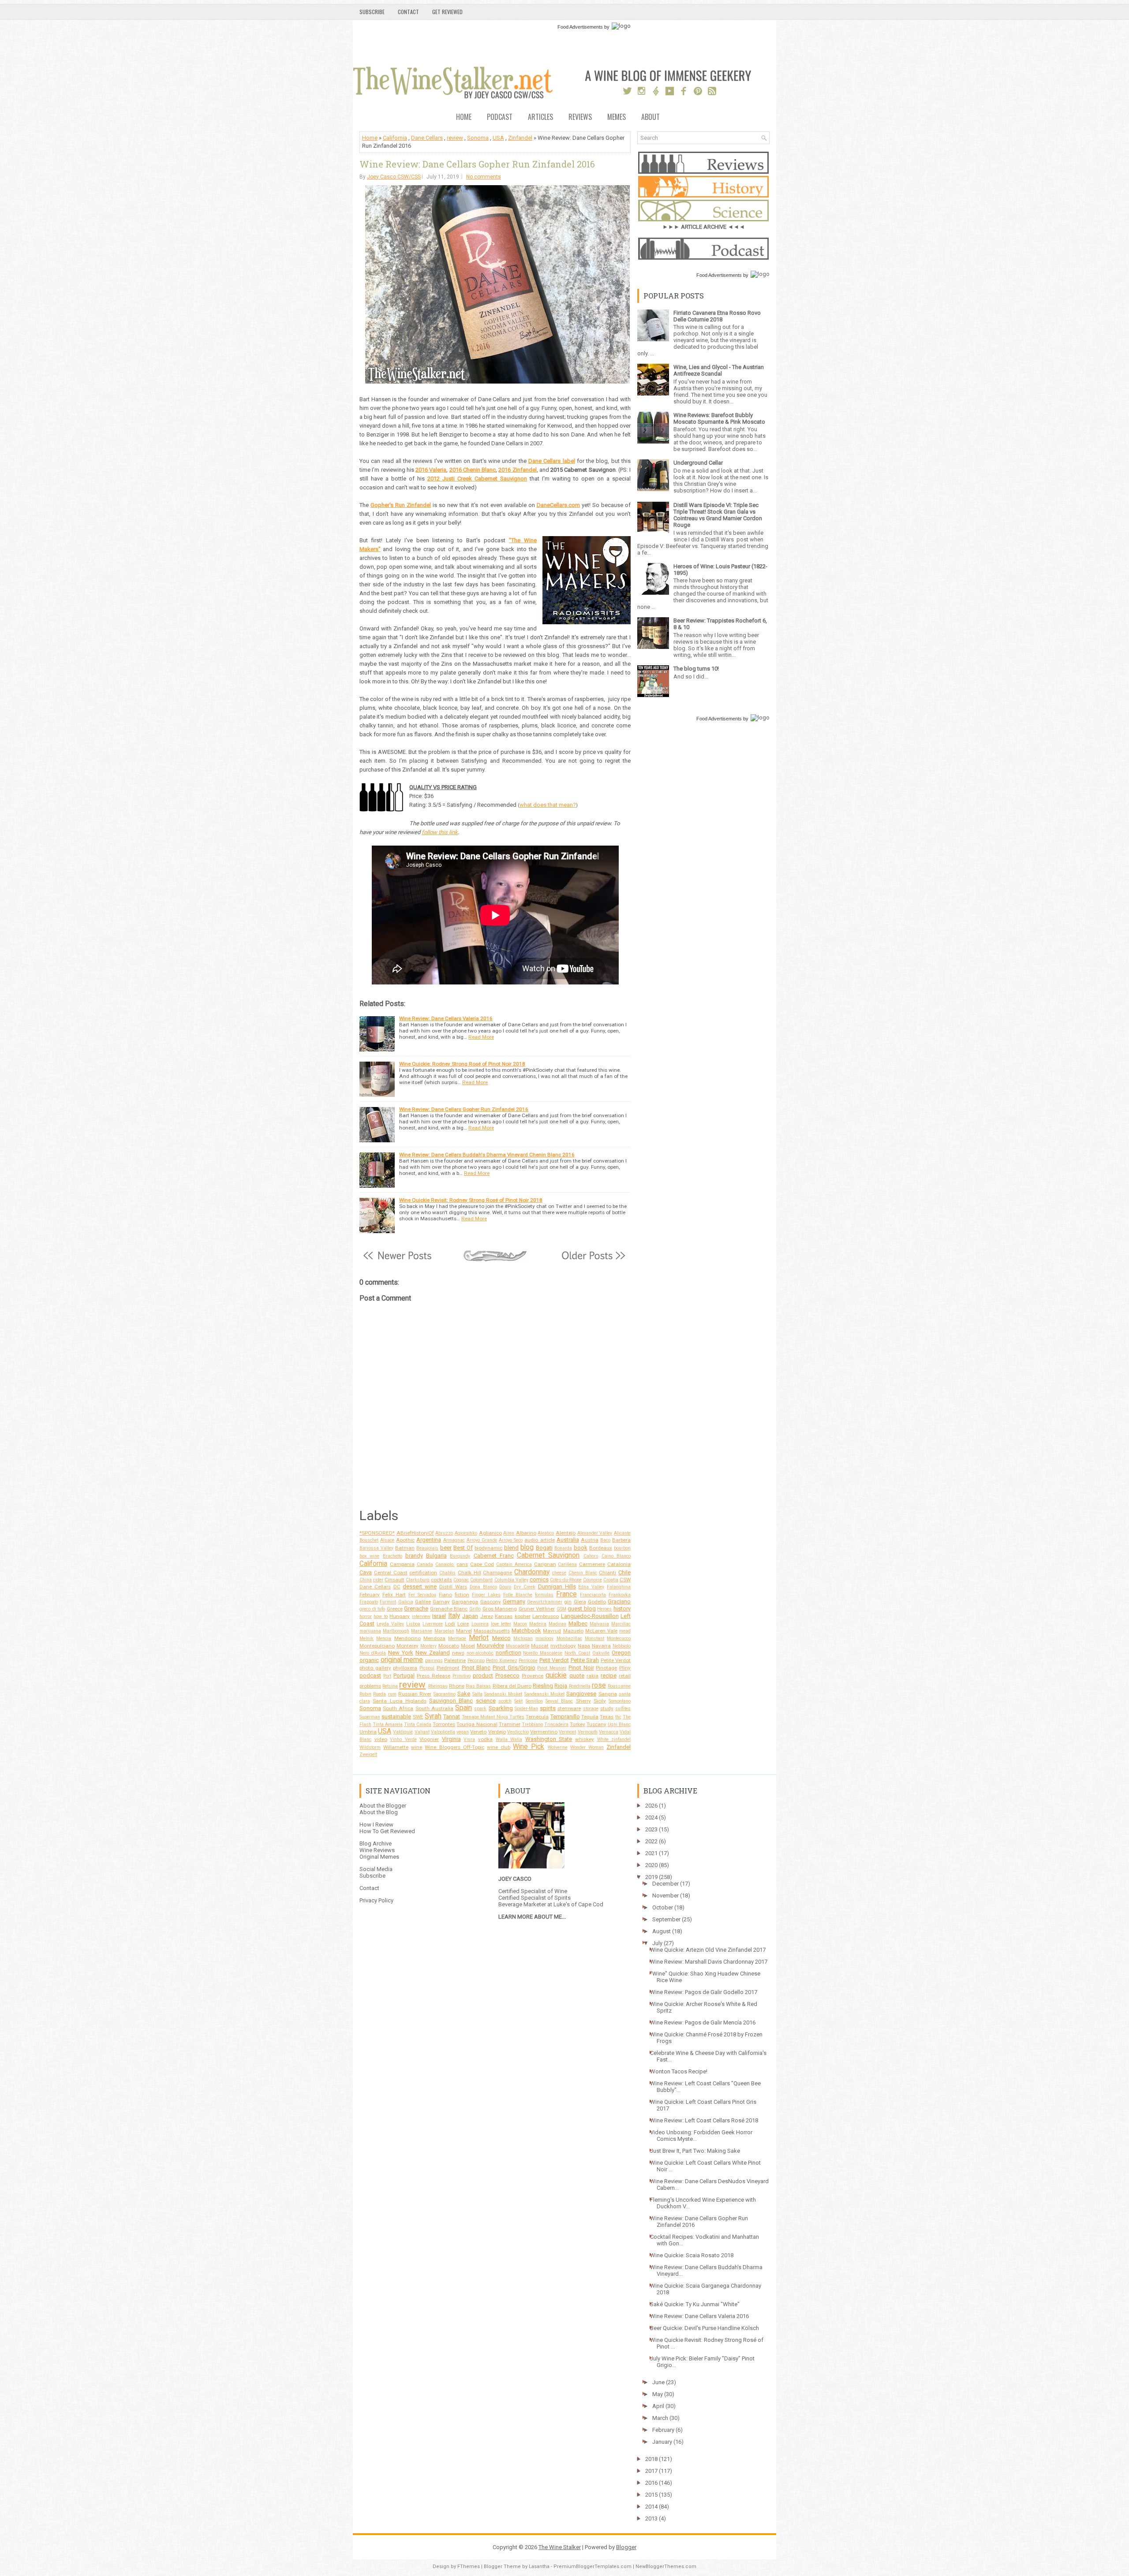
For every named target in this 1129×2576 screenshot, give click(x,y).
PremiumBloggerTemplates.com (593, 2567)
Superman (370, 1717)
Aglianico (490, 1533)
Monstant (594, 1638)
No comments (484, 177)
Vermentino (544, 1732)
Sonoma (478, 138)
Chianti (607, 1573)
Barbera (621, 1540)
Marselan (444, 1631)
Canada (425, 1564)
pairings (434, 1661)
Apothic (405, 1540)
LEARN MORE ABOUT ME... (532, 1917)
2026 (651, 1806)
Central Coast (391, 1573)
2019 (651, 1877)
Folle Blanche (518, 1595)
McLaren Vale (601, 1631)
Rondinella (580, 1686)
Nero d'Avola (373, 1653)
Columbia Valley (511, 1580)
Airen (509, 1533)
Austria (590, 1540)
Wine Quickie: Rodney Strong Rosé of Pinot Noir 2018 (462, 1064)
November (665, 1896)
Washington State (549, 1739)
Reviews (580, 117)
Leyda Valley (390, 1624)
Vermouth (588, 1732)
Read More (481, 1037)
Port (387, 1676)
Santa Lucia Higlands (400, 1701)
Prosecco (507, 1676)
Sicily (600, 1701)
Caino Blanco (616, 1556)
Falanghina (619, 1587)
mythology (563, 1646)
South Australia (434, 1708)
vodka (485, 1739)
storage (591, 1709)
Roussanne (619, 1686)
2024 (651, 1817)
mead (625, 1631)
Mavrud (552, 1631)
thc (618, 1717)
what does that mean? (548, 805)
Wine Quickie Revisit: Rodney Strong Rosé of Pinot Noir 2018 (471, 1200)
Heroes (604, 1609)
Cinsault (394, 1580)
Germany (514, 1601)
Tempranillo (565, 1717)
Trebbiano (532, 1724)
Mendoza (434, 1638)
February (370, 1595)
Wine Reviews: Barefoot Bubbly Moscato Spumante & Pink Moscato (719, 418)
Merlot (479, 1638)
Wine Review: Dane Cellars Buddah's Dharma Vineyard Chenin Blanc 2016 (487, 1155)
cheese (559, 1573)
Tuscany (596, 1724)
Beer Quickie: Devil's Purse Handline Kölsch (705, 2328)
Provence (533, 1676)
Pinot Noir (581, 1668)
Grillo (475, 1609)
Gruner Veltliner (537, 1609)
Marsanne (422, 1631)
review (455, 138)
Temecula (537, 1717)
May (658, 2394)
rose (599, 1685)
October (663, 1907)
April (658, 2406)
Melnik (366, 1638)
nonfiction (508, 1653)
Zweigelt (368, 1754)
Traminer (510, 1724)
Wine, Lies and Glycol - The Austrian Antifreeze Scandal (719, 370)
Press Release (434, 1676)
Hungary (400, 1616)
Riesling (543, 1686)
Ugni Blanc (619, 1724)
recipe (609, 1676)
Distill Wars (453, 1587)
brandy (414, 1556)
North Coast (577, 1653)
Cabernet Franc (494, 1556)
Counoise (593, 1580)
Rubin (365, 1694)
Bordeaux (601, 1548)
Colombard (481, 1580)
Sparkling (501, 1708)
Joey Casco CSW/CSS (394, 177)
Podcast (500, 117)
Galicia (406, 1602)
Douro (505, 1587)
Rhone (457, 1686)
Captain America (514, 1564)
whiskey (585, 1739)
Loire (463, 1624)
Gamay (441, 1602)
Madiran (557, 1624)
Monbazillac (569, 1638)
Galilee (423, 1602)
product (483, 1676)
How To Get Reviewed (387, 1831)
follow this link (440, 832)
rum (392, 1694)
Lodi (450, 1624)
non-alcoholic (480, 1653)
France (566, 1594)
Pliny (625, 1668)
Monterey (407, 1646)
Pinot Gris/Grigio (514, 1668)
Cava (366, 1572)
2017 (651, 2471)
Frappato (369, 1602)
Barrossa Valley (376, 1548)
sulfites (623, 1709)
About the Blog (379, 1812)
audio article (539, 1540)
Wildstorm (370, 1747)
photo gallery (375, 1668)
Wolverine (558, 1747)
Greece (395, 1609)
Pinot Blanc (476, 1668)
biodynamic (488, 1548)
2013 (651, 2518)
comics (539, 1579)
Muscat (540, 1646)
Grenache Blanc (449, 1609)
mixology (544, 1638)
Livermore (433, 1624)
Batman (405, 1548)
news (458, 1653)
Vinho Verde (403, 1739)
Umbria (368, 1732)
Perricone (528, 1661)
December (665, 1884)
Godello (597, 1602)
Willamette (396, 1747)
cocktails (441, 1580)
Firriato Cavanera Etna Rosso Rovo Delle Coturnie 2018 (717, 316)
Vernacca (609, 1732)
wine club (499, 1747)
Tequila (590, 1717)
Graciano (619, 1601)
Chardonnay (532, 1572)
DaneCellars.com (558, 505)
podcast (370, 1676)
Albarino (526, 1533)
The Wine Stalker (560, 2547)
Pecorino (476, 1661)
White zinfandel (614, 1739)
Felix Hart (394, 1595)
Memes (617, 117)
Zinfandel (520, 138)
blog (527, 1547)
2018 (651, 2459)
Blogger (626, 2547)
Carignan (545, 1564)
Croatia (611, 1580)
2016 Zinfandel (517, 470)
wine (417, 1747)
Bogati (544, 1548)
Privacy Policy (376, 1900)
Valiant (422, 1732)
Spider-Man (526, 1709)
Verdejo (497, 1732)
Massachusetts (492, 1631)
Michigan (523, 1638)
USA (498, 138)
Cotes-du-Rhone (566, 1580)
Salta (477, 1694)
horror (366, 1616)
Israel (439, 1616)
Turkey (578, 1724)
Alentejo (566, 1533)
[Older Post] (593, 1260)
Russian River (415, 1694)
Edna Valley (591, 1587)
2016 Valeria (431, 470)
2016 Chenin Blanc (473, 470)
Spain (464, 1708)
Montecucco (619, 1638)
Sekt (518, 1701)
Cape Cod (482, 1564)
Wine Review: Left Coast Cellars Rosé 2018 (704, 2120)
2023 (651, 1829)
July (657, 1943)
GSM (561, 1609)
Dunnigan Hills (557, 1586)
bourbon (622, 1548)
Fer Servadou (422, 1595)
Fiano (445, 1595)
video (381, 1739)
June (658, 2382)
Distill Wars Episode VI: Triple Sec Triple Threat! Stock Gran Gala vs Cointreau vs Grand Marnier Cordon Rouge (718, 515)
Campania (402, 1564)
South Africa (398, 1708)
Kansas (504, 1616)
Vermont (567, 1732)
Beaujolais (427, 1548)
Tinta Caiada (418, 1724)
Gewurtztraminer (545, 1602)
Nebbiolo (622, 1646)
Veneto (478, 1732)
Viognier (429, 1739)
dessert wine (420, 1586)
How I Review (376, 1825)
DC (397, 1587)
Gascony (491, 1602)
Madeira (538, 1624)
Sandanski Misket (503, 1694)
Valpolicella (443, 1732)
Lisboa (413, 1624)
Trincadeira (556, 1724)
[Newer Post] (397, 1260)
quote (577, 1676)
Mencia (384, 1638)
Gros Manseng (500, 1609)
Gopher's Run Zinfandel (401, 505)
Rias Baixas (478, 1686)
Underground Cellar (698, 463)
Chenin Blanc (583, 1573)
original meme (402, 1660)
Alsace (387, 1540)
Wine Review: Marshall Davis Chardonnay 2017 (709, 1962)
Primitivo (462, 1676)
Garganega (465, 1602)
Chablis (447, 1573)
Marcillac (621, 1624)
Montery (428, 1646)
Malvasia (599, 1624)
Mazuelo (573, 1631)
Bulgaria (436, 1556)
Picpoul (427, 1668)
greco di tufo (372, 1609)
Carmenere (592, 1564)
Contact (408, 12)
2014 (651, 2507)
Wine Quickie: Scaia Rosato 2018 (692, 2255)
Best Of (463, 1548)
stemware (569, 1708)
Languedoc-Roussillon (590, 1616)
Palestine (455, 1660)
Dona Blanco (483, 1587)
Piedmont (448, 1668)
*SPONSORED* (377, 1533)
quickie (556, 1675)
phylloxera (405, 1668)
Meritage (457, 1638)
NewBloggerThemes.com (666, 2567)
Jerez (487, 1616)
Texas (607, 1717)
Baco (605, 1540)
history (622, 1609)
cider (378, 1580)
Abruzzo (444, 1533)
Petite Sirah (585, 1660)
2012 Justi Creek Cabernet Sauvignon (477, 479)
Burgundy (460, 1556)
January (662, 2442)
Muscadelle (518, 1646)
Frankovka (620, 1595)
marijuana (370, 1631)
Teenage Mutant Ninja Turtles (493, 1717)
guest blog (582, 1609)
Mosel (468, 1646)
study (607, 1708)
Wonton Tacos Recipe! (679, 2071)
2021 (651, 1853)
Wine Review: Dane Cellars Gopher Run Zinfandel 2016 (477, 164)
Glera (580, 1602)
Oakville (601, 1653)
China (366, 1580)
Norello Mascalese (543, 1653)
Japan (470, 1616)
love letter (501, 1624)
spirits (548, 1708)
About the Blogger (383, 1806)
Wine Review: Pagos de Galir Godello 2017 (704, 1992)
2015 (651, 2495)
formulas (544, 1595)
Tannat (452, 1717)
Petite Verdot (616, 1660)
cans (462, 1564)
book (581, 1548)
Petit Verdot (554, 1660)
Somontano (620, 1701)
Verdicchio (518, 1732)
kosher (523, 1616)
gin (568, 1602)
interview (421, 1616)
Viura (469, 1739)
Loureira (480, 1624)
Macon (520, 1624)
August (662, 1931)
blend (511, 1548)
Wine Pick (529, 1747)
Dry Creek (525, 1587)
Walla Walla (509, 1739)
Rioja (561, 1686)
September (666, 1919)
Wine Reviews (377, 1850)
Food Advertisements (580, 27)
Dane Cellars (427, 138)
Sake (464, 1694)
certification (423, 1573)
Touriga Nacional (477, 1724)
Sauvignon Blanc (451, 1701)
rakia (593, 1676)
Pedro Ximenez (502, 1661)
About (650, 117)
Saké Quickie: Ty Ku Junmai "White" (695, 2304)
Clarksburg (418, 1580)
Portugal (404, 1676)
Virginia (451, 1739)
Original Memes (379, 1857)
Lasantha (539, 2567)
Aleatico (546, 1533)
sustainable (396, 1717)
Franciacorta (593, 1595)
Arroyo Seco (511, 1540)
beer (446, 1548)
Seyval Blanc (559, 1701)
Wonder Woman (587, 1747)
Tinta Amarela (388, 1724)
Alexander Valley (595, 1533)
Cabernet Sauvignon (548, 1555)
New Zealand (433, 1653)
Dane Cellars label (552, 461)
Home (464, 117)
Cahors (591, 1556)
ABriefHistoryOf (415, 1533)
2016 (651, 2483)
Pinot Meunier (552, 1668)
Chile (624, 1572)
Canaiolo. (445, 1564)
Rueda (379, 1694)
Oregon (621, 1653)
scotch (505, 1701)
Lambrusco (546, 1616)
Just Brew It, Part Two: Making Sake (695, 2151)
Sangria (608, 1694)
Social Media (376, 1869)
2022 (651, 1841)
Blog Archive (376, 1843)
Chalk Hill (469, 1573)
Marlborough (396, 1631)
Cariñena (567, 1564)
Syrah (433, 1716)
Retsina (390, 1686)
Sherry (583, 1701)
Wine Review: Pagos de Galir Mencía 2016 (703, 2022)
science (486, 1701)
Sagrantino (445, 1694)
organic (369, 1660)
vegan (463, 1732)
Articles (540, 117)
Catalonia (619, 1564)
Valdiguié (403, 1732)
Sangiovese (581, 1694)
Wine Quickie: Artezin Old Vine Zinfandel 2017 (708, 1950)
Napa (584, 1646)
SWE (418, 1717)
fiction (462, 1595)
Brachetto (393, 1556)
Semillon (534, 1701)
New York (401, 1653)
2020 (651, 1865)
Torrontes (444, 1724)
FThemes (469, 2567)
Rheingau (438, 1686)
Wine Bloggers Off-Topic (454, 1747)
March (660, 2418)
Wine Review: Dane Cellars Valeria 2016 (446, 1018)
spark (480, 1709)
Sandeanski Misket (544, 1694)
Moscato (449, 1646)
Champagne (497, 1573)
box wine (369, 1556)
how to (380, 1616)
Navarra (601, 1646)
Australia (568, 1540)
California (395, 138)
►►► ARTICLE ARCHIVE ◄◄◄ (704, 227)
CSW (625, 1580)
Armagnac (454, 1540)
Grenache (416, 1609)
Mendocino (407, 1638)
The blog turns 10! (696, 669)
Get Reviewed (447, 12)
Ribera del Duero (512, 1686)
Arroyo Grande (482, 1540)
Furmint (388, 1602)
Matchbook (526, 1631)
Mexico (501, 1638)
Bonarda (563, 1548)
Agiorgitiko (466, 1533)
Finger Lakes (486, 1595)
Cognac (461, 1580)
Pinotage (606, 1668)
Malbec (578, 1624)
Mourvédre (490, 1646)
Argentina (429, 1540)
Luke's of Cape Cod (578, 1904)
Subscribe (372, 12)
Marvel (464, 1631)
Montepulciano (377, 1646)
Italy (454, 1616)
